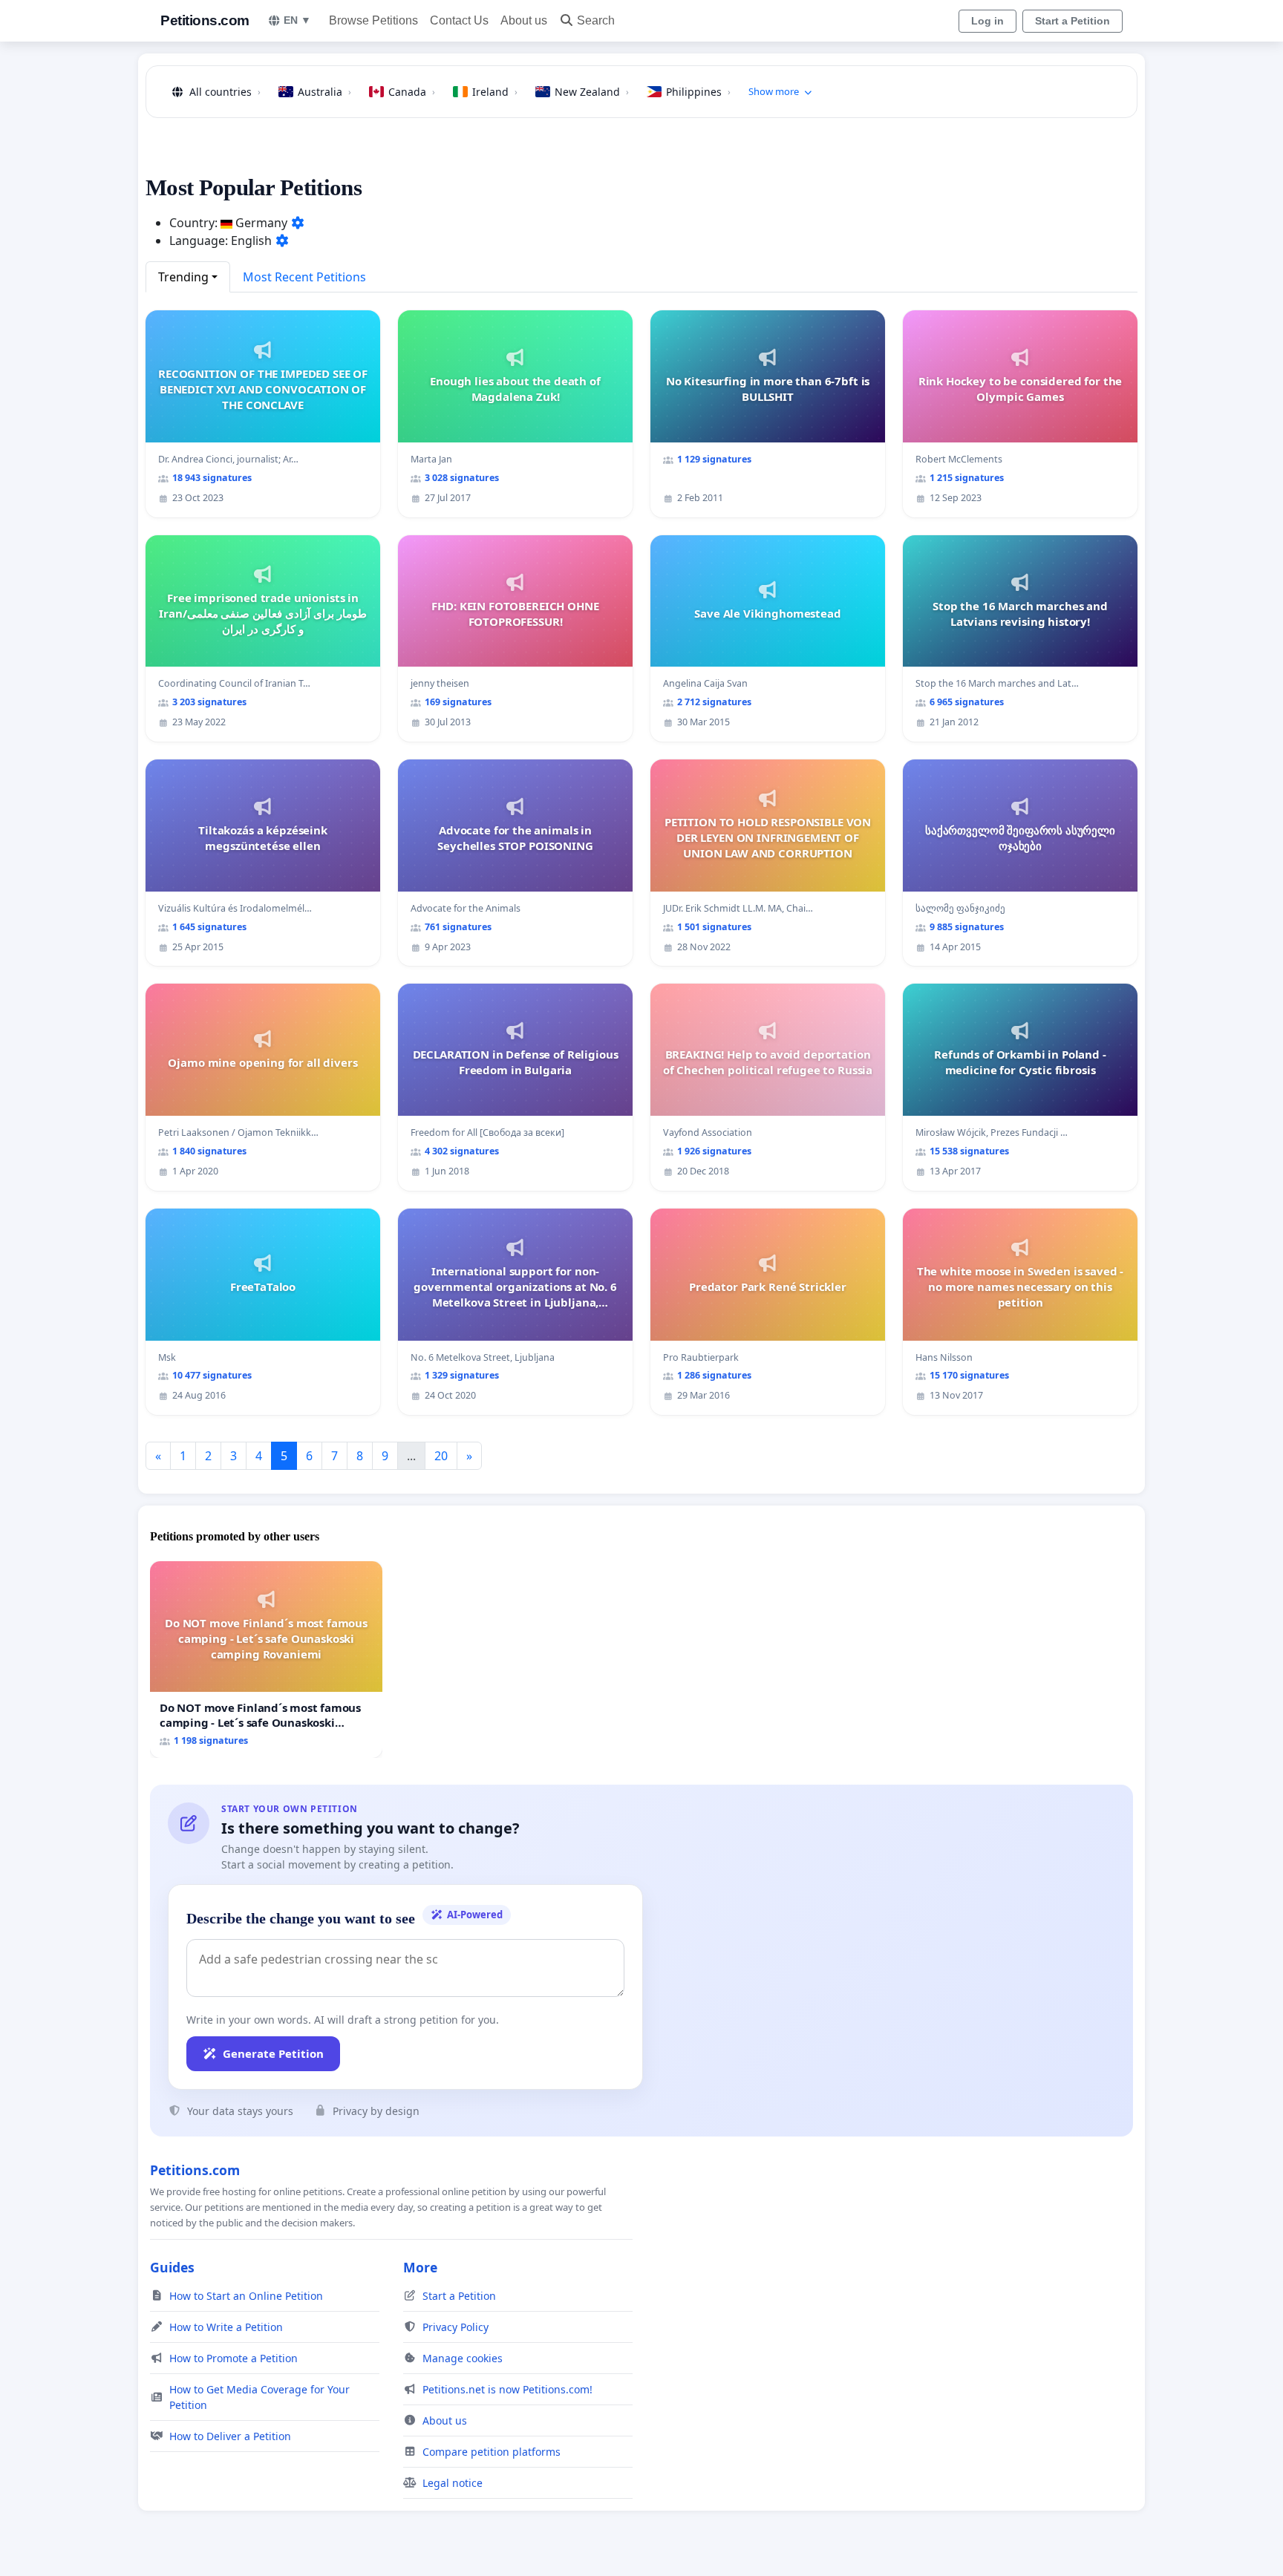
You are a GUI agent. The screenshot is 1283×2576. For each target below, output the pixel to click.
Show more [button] (774, 91)
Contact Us (459, 20)
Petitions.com (205, 20)
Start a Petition (1073, 21)
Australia (324, 92)
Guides (172, 2267)
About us (524, 20)
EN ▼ (297, 20)
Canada (412, 92)
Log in (987, 21)
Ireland (495, 92)
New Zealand (592, 92)
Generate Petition (273, 2053)
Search (596, 20)
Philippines (698, 92)
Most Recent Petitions (304, 277)
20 (441, 1456)
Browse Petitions (373, 20)
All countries (225, 92)
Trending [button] (183, 277)
